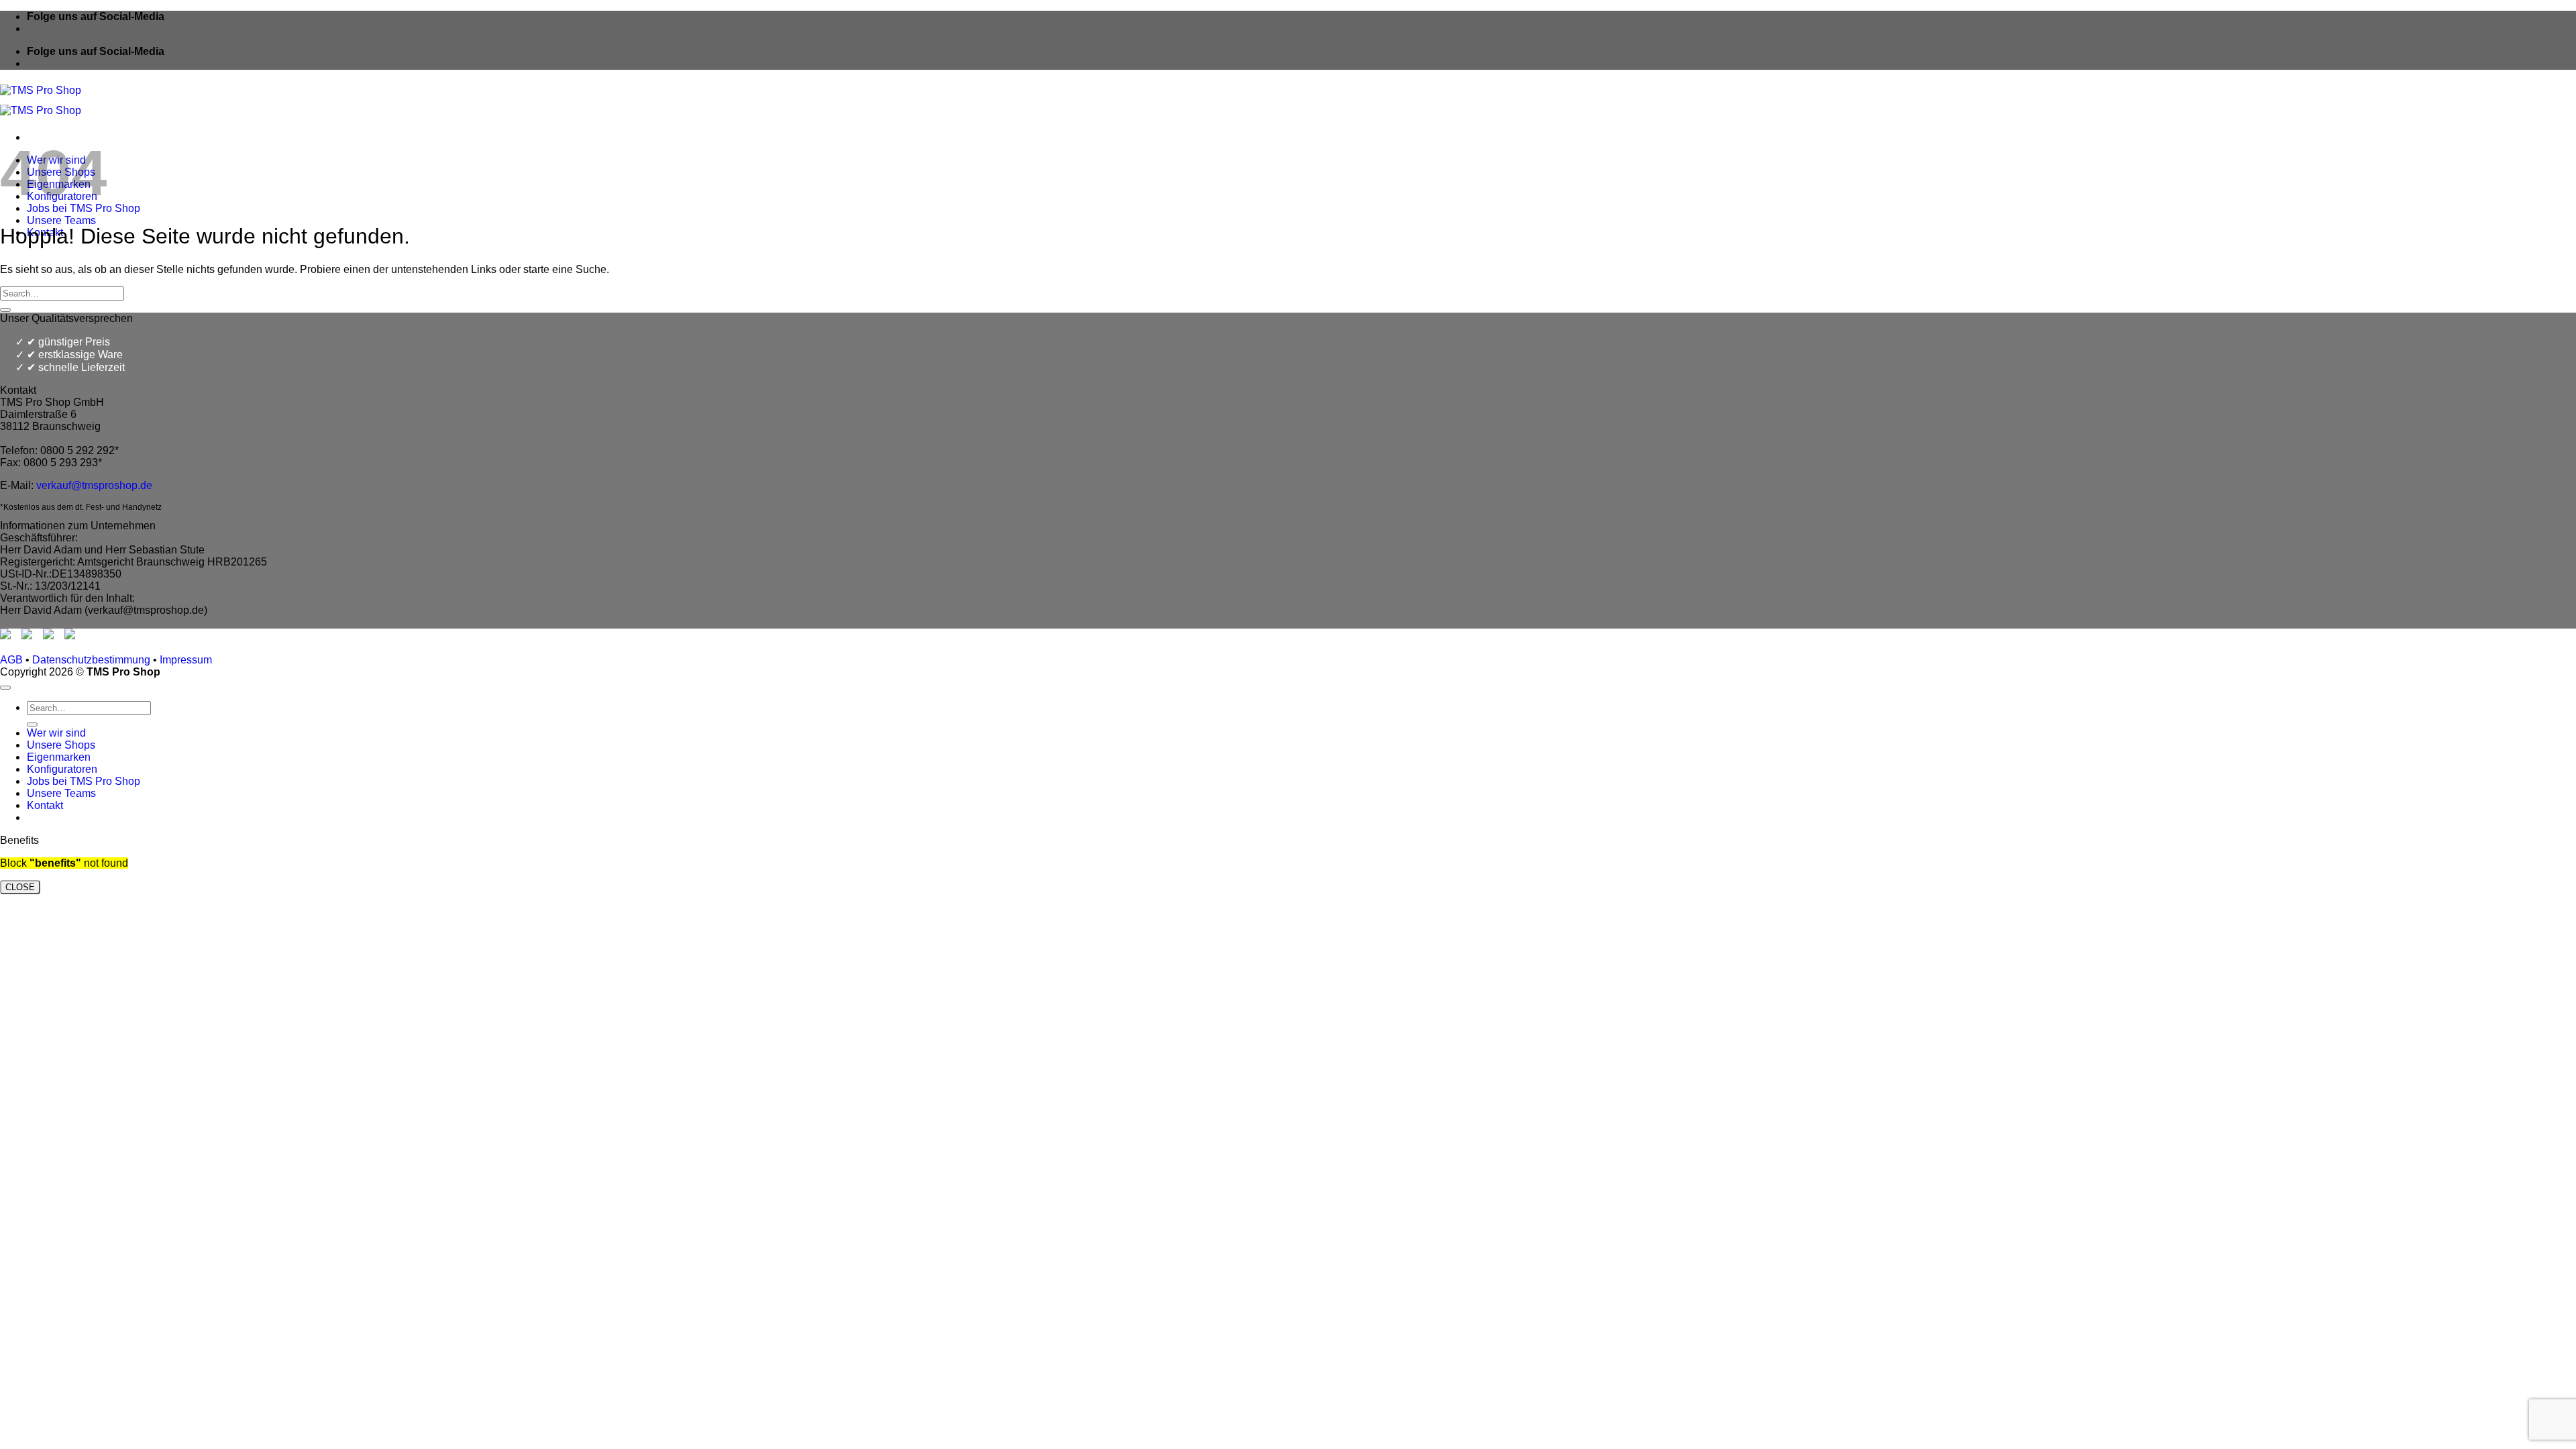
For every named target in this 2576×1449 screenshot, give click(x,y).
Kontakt (45, 805)
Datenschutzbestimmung (91, 660)
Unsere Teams (61, 220)
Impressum (186, 660)
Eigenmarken (59, 757)
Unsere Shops (61, 745)
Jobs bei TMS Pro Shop (84, 781)
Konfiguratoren (62, 769)
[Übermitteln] (5, 310)
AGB (11, 660)
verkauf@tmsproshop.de (94, 485)
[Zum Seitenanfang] (5, 688)
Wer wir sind (56, 733)
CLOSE (20, 887)
